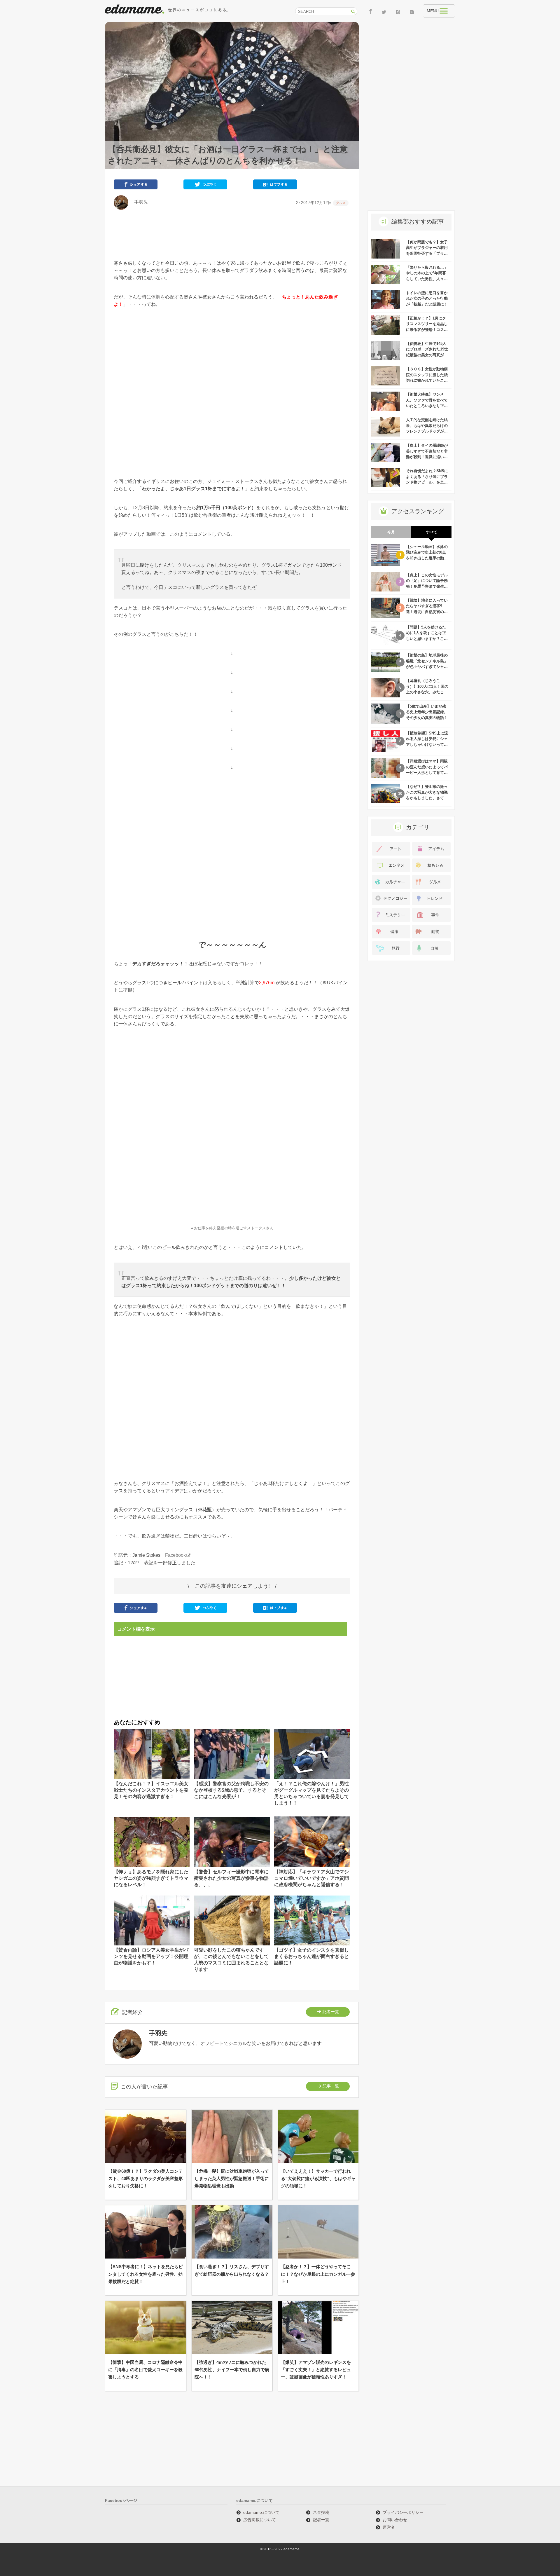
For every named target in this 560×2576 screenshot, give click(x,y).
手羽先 (139, 202)
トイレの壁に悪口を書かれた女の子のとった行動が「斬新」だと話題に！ (427, 299)
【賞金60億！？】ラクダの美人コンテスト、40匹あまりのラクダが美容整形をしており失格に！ (146, 2178)
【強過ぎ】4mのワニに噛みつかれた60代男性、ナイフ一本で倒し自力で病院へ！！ (232, 2370)
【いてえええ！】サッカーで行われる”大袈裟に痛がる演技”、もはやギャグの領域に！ (318, 2178)
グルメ (341, 203)
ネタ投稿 (321, 2512)
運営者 (389, 2527)
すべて (432, 532)
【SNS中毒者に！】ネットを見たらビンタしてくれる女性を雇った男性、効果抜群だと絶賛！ (146, 2274)
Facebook (175, 1555)
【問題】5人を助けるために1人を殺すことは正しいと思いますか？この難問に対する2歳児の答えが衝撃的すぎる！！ (427, 639)
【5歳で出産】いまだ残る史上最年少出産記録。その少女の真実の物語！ (427, 712)
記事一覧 (331, 2086)
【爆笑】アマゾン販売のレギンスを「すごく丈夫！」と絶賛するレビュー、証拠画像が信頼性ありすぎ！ (316, 2370)
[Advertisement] (232, 235)
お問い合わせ (395, 2520)
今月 (391, 532)
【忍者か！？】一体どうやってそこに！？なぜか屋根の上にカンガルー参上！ (318, 2274)
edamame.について (261, 2512)
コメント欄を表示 (136, 1629)
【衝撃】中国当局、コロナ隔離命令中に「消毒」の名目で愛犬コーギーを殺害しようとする (145, 2370)
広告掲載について (260, 2520)
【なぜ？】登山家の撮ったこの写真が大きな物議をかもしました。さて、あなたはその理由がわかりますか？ (427, 798)
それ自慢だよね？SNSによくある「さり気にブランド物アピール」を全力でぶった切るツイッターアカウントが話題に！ (427, 482)
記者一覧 (331, 2012)
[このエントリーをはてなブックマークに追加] (275, 186)
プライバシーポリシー (403, 2512)
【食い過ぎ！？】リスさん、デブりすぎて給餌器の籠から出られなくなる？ (232, 2270)
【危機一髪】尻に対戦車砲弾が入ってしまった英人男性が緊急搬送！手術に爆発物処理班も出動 (232, 2178)
